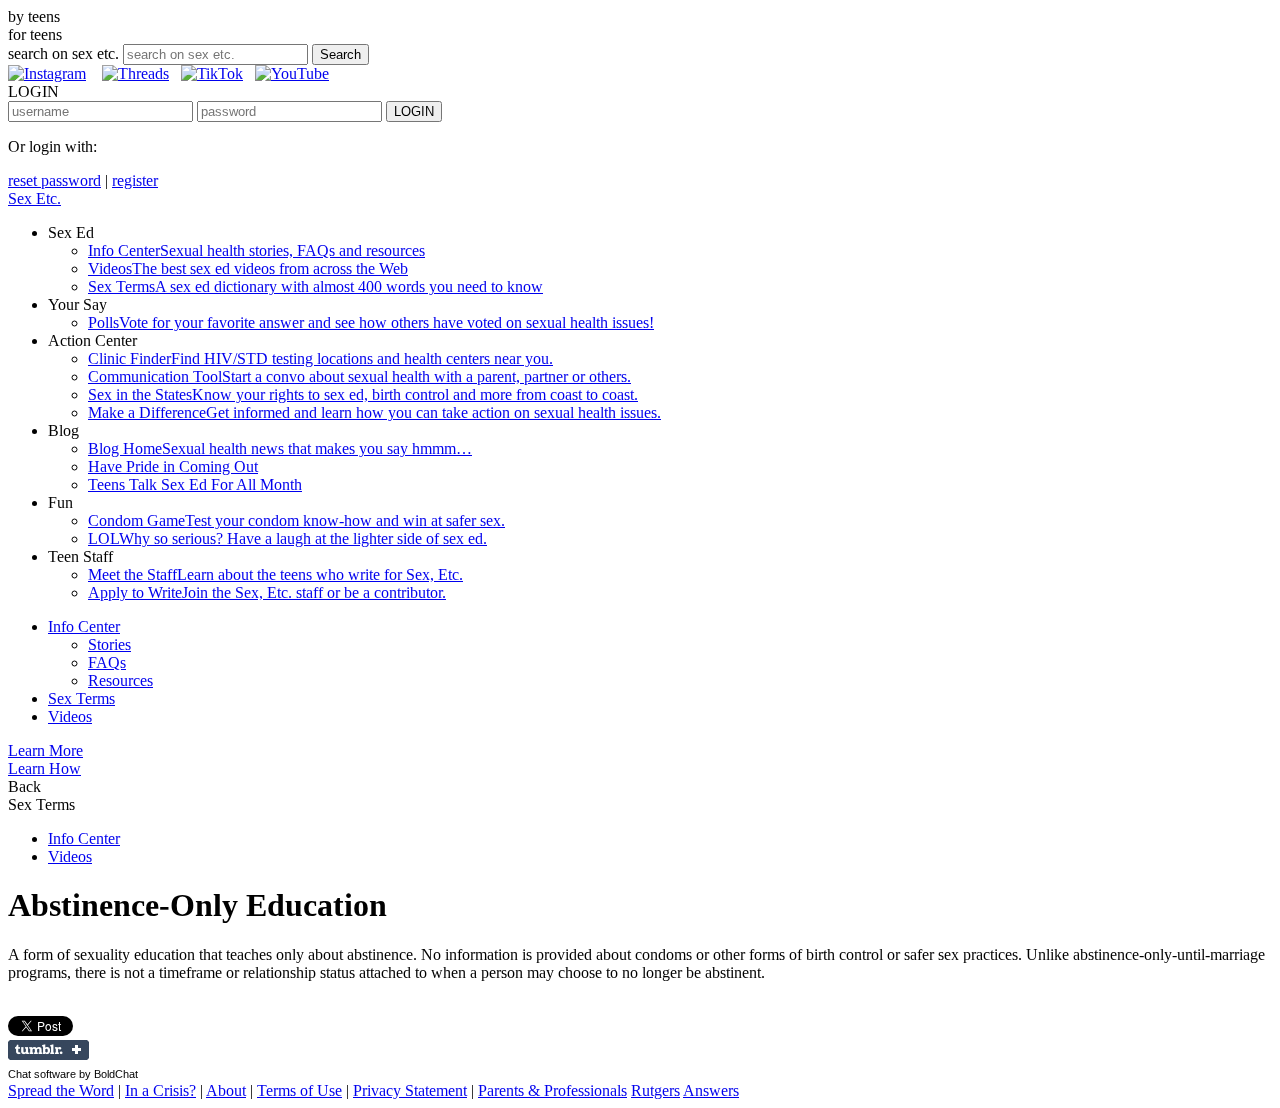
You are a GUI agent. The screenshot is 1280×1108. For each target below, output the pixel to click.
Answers (711, 1090)
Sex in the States (363, 394)
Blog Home (280, 448)
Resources (120, 680)
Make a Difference (374, 412)
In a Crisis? (160, 1090)
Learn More (45, 750)
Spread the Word (61, 1090)
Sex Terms (315, 286)
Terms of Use (299, 1090)
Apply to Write (267, 592)
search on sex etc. (63, 53)
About (226, 1090)
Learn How (44, 768)
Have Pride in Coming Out (173, 466)
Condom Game (296, 520)
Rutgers (655, 1090)
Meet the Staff (275, 574)
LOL (287, 538)
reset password (54, 180)
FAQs (107, 662)
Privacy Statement (410, 1090)
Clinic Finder (320, 358)
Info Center (256, 250)
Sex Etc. (34, 198)
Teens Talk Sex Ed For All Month (195, 484)
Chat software (42, 1074)
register (135, 180)
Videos (248, 268)
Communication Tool (359, 376)
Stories (109, 644)
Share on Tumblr (48, 1050)
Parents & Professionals (552, 1090)
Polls (371, 322)
